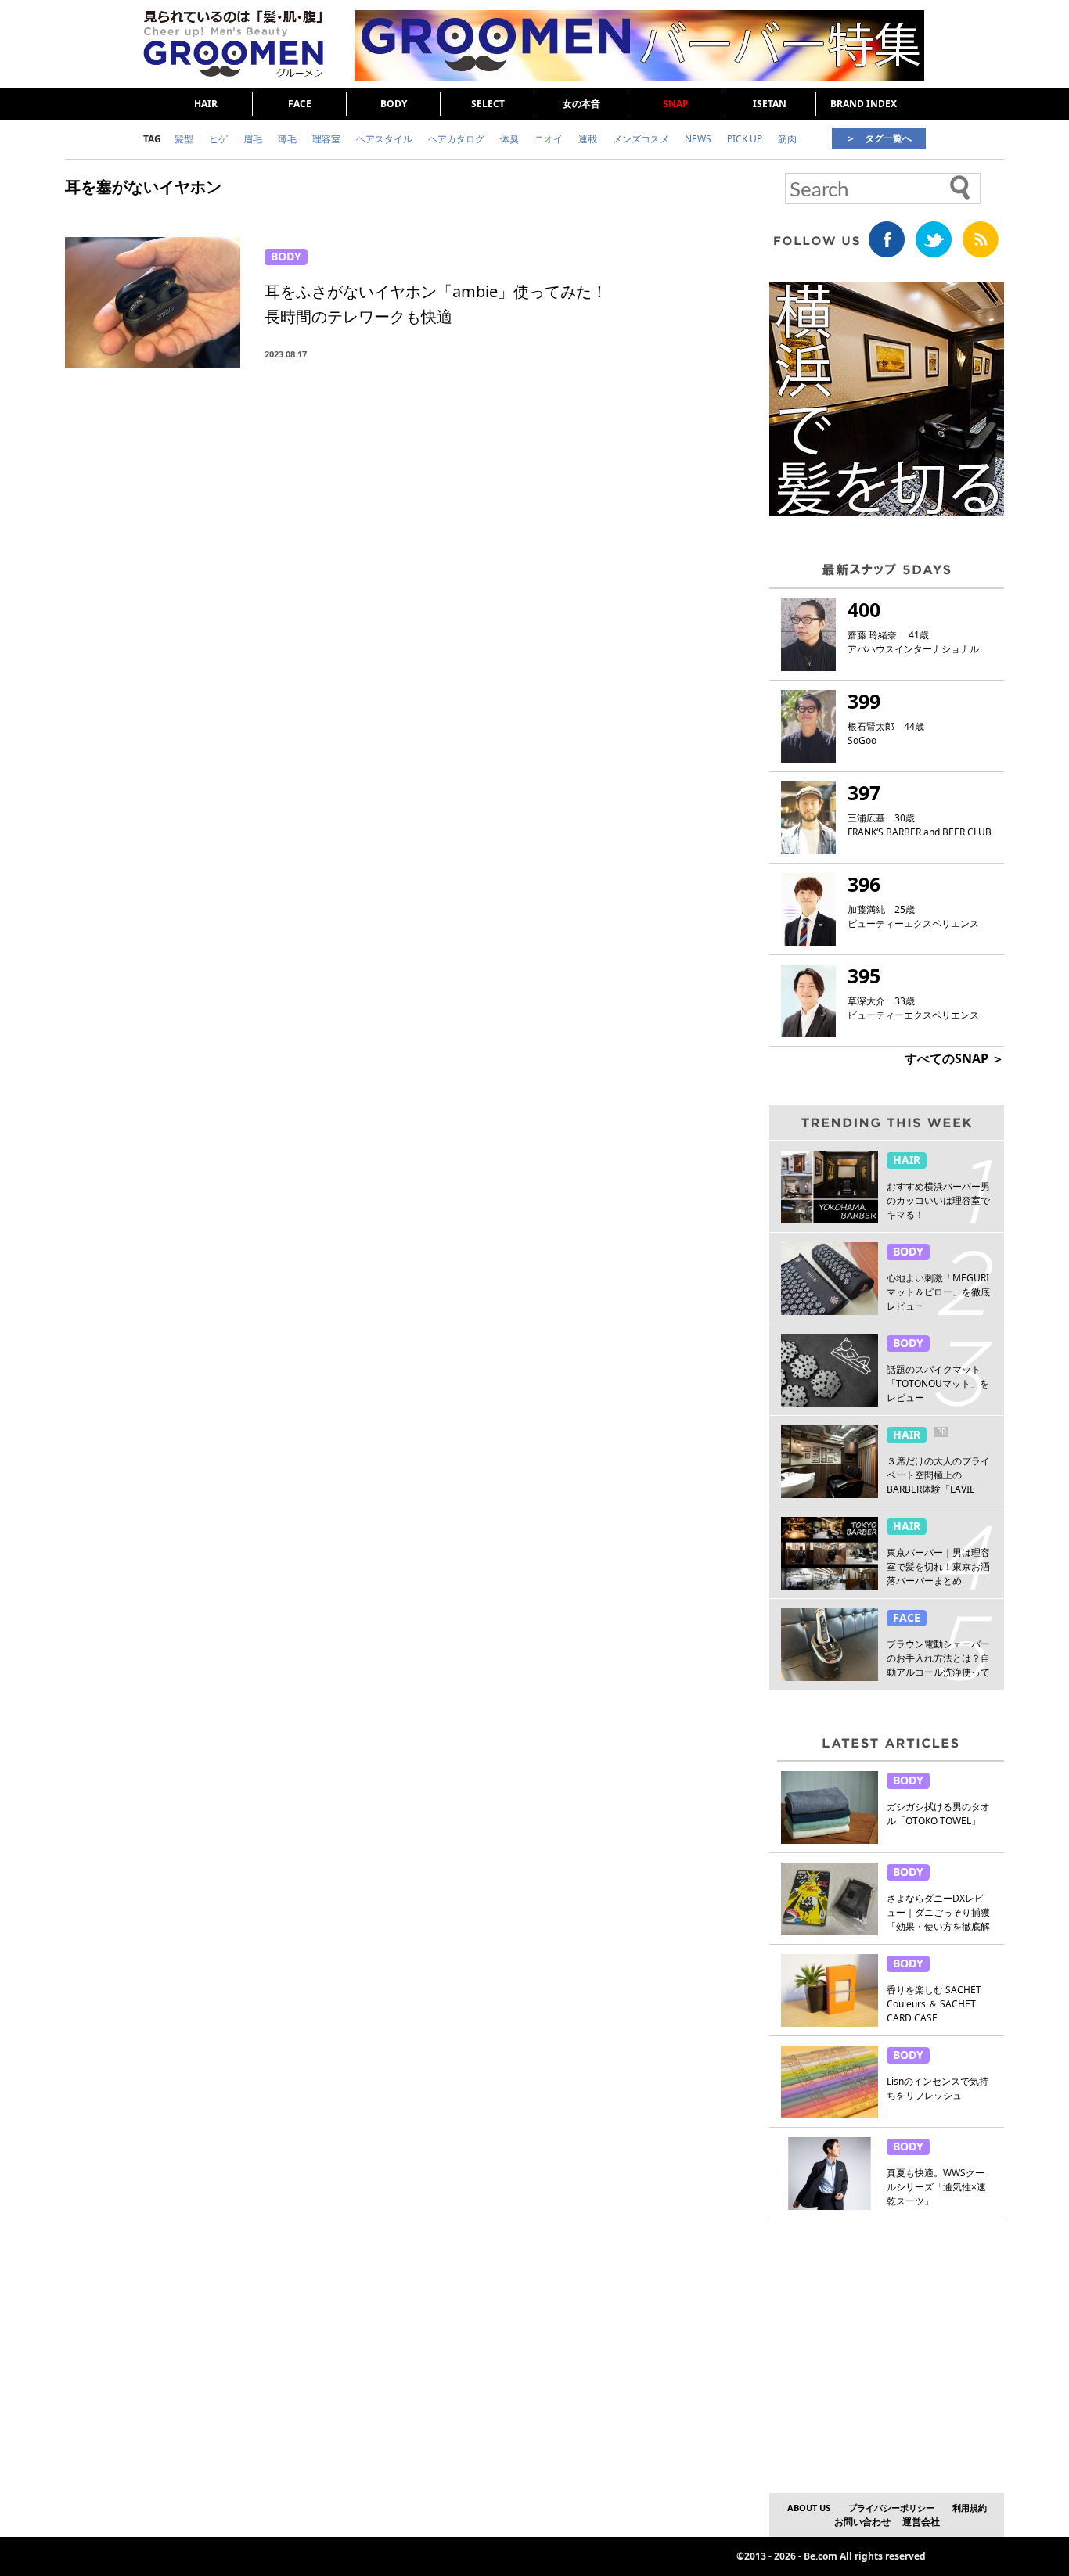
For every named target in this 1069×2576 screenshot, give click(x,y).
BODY (394, 104)
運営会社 (921, 2522)
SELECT (488, 104)
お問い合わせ (862, 2522)
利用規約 (970, 2508)
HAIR (206, 104)
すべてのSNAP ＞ (954, 1058)
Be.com (821, 2556)
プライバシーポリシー (891, 2508)
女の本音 (581, 104)
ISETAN (770, 104)
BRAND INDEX (864, 104)
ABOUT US (809, 2508)
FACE (300, 104)
